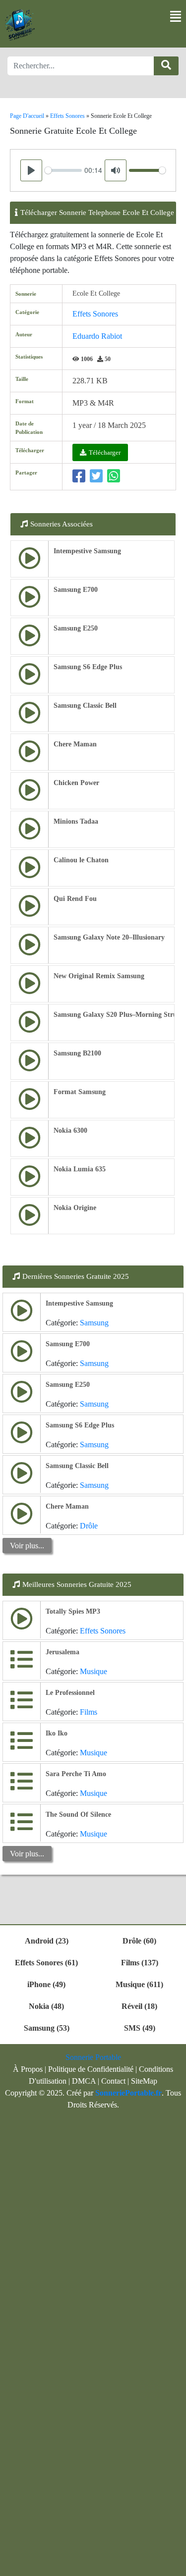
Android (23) (47, 1941)
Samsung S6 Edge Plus (88, 667)
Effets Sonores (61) (46, 1963)
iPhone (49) (46, 1984)
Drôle (89, 1526)
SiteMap (144, 2081)
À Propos (28, 2069)
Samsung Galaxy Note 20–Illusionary (109, 937)
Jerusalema (62, 1652)
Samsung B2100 (77, 1053)
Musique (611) (139, 1984)
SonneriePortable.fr (128, 2093)
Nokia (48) (46, 2006)
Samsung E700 (76, 590)
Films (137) (140, 1963)
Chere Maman (75, 744)
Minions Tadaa (76, 821)
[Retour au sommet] (173, 2564)
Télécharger (105, 452)
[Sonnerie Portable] (20, 25)
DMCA (84, 2081)
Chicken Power (76, 783)
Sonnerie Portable (93, 2057)
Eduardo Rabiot (97, 336)
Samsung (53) (47, 2028)
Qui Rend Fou (75, 899)
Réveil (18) (139, 2006)
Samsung (94, 1323)
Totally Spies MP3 (73, 1611)
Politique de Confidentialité (91, 2069)
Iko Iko (57, 1733)
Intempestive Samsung (87, 551)
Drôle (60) (139, 1941)
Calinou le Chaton (81, 860)
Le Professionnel (70, 1693)
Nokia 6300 (70, 1130)
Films (89, 1712)
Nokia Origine (75, 1208)
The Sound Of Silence (78, 1814)
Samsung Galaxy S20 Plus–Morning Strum (118, 1015)
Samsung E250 (76, 628)
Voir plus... (27, 1546)
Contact (113, 2081)
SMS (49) (140, 2028)
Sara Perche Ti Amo (76, 1774)
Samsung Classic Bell (85, 706)
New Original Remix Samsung (99, 976)
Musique (93, 1671)
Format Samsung (80, 1092)
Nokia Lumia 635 (80, 1169)
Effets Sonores (95, 314)
